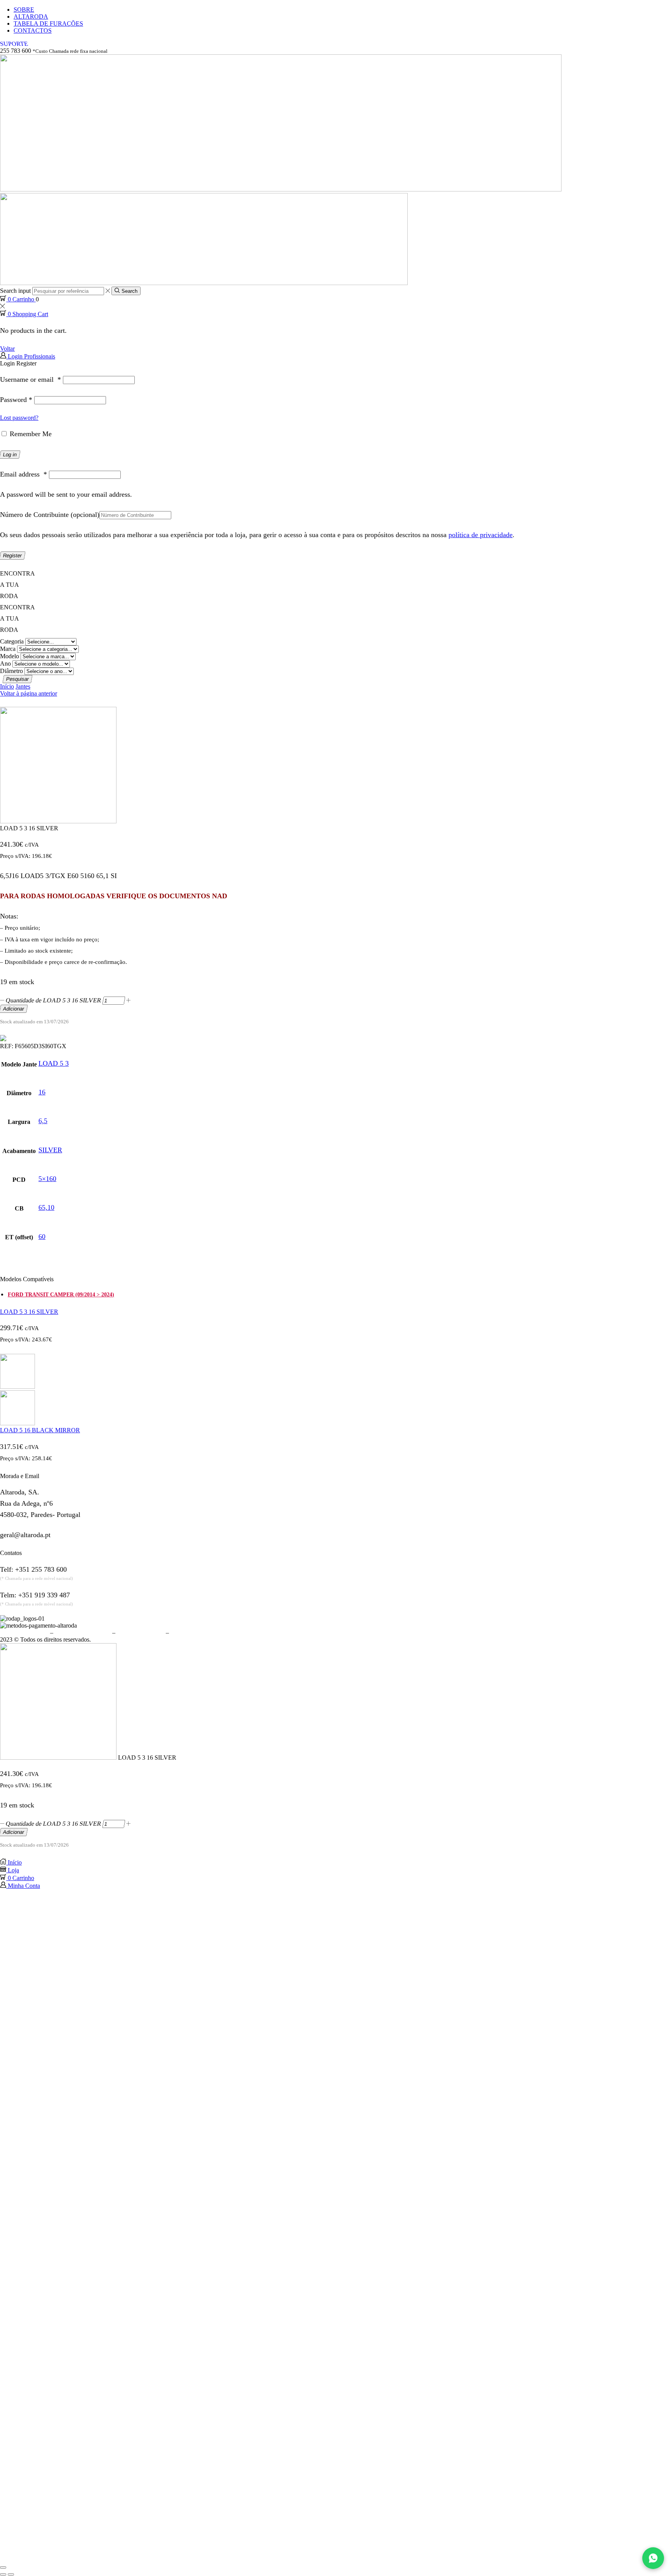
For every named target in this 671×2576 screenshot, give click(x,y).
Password (16, 400)
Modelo (10, 656)
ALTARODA (31, 17)
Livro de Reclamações (198, 1632)
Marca (8, 649)
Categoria (12, 641)
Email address (23, 474)
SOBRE (24, 10)
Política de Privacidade (83, 1632)
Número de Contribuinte (50, 515)
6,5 (43, 1121)
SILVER (50, 1150)
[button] (14, 44)
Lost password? (19, 418)
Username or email (30, 379)
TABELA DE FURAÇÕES (48, 23)
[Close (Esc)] (3, 2567)
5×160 (47, 1179)
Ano (5, 664)
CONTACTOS (33, 30)
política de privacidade (481, 535)
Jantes (23, 686)
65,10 (46, 1207)
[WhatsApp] (653, 2558)
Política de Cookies (141, 1632)
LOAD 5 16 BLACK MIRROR (40, 1430)
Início (7, 686)
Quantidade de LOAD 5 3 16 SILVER (54, 1000)
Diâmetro (11, 671)
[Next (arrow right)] (11, 2574)
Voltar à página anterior (29, 693)
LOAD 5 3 (54, 1063)
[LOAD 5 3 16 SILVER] (58, 1758)
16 (42, 1092)
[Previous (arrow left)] (3, 2574)
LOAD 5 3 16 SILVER (29, 1312)
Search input (15, 291)
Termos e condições (24, 1632)
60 (42, 1237)
